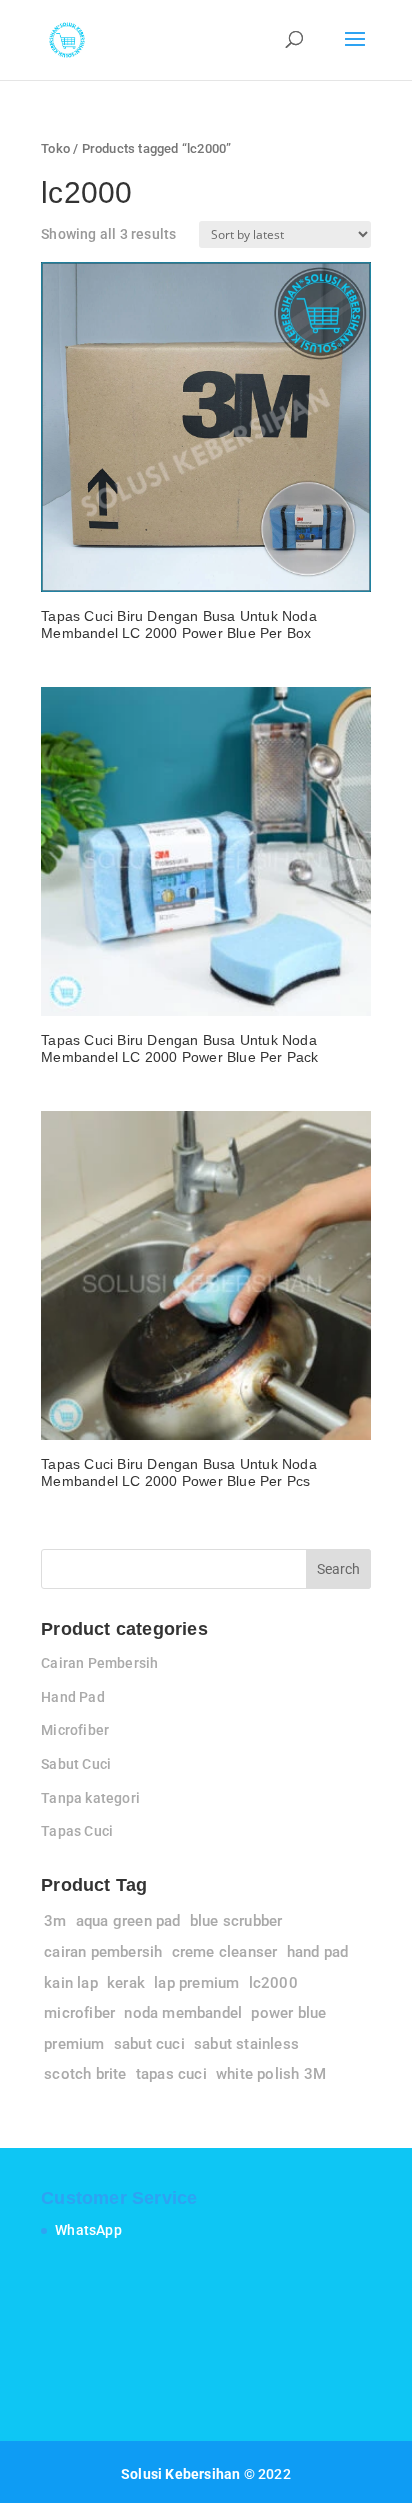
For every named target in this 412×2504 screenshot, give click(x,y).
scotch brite (85, 2074)
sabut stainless (246, 2044)
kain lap (71, 1983)
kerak (126, 1983)
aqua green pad (128, 1921)
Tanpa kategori (90, 1798)
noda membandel (183, 2013)
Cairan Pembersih (99, 1663)
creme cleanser (225, 1952)
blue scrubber (236, 1921)
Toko (55, 148)
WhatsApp (88, 2230)
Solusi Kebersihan (180, 2474)
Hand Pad (73, 1697)
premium (74, 2044)
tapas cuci (171, 2074)
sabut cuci (149, 2044)
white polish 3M (271, 2074)
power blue (288, 2013)
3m (55, 1921)
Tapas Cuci (77, 1831)
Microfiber (75, 1730)
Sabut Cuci (76, 1764)
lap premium (196, 1983)
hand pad (318, 1952)
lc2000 (273, 1983)
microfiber (79, 2013)
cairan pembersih (103, 1952)
